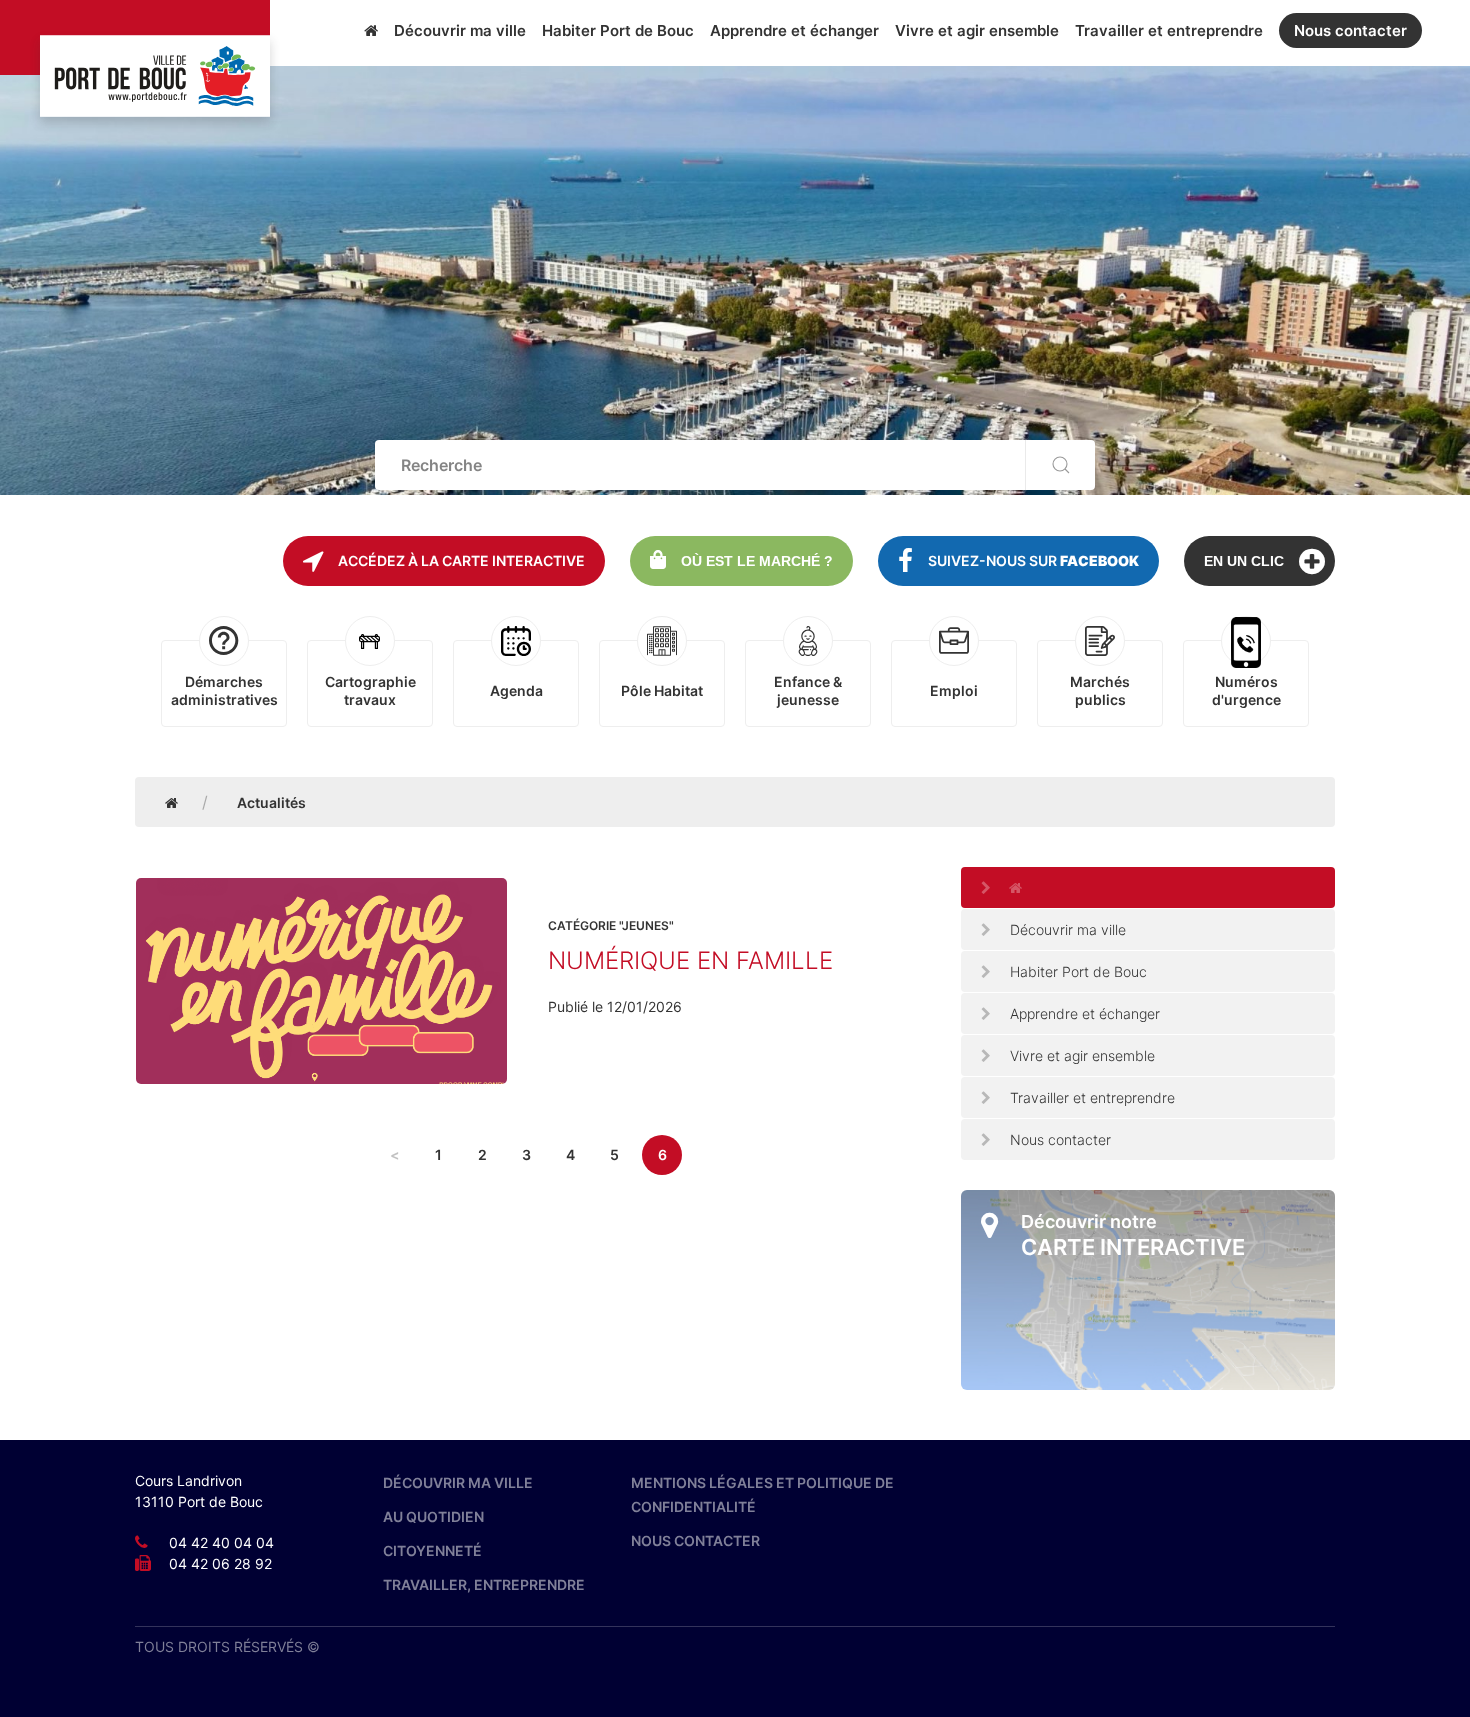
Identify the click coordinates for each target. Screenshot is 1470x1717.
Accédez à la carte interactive (461, 560)
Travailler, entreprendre (484, 1584)
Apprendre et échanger (794, 30)
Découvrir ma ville (460, 30)
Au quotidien (433, 1516)
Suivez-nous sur (1033, 560)
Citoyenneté (432, 1550)
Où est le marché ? (757, 561)
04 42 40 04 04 (221, 1542)
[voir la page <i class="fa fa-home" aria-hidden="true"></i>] (1147, 887)
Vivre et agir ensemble (977, 30)
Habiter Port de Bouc (618, 30)
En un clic (1244, 561)
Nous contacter (1350, 30)
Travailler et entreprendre (1169, 30)
